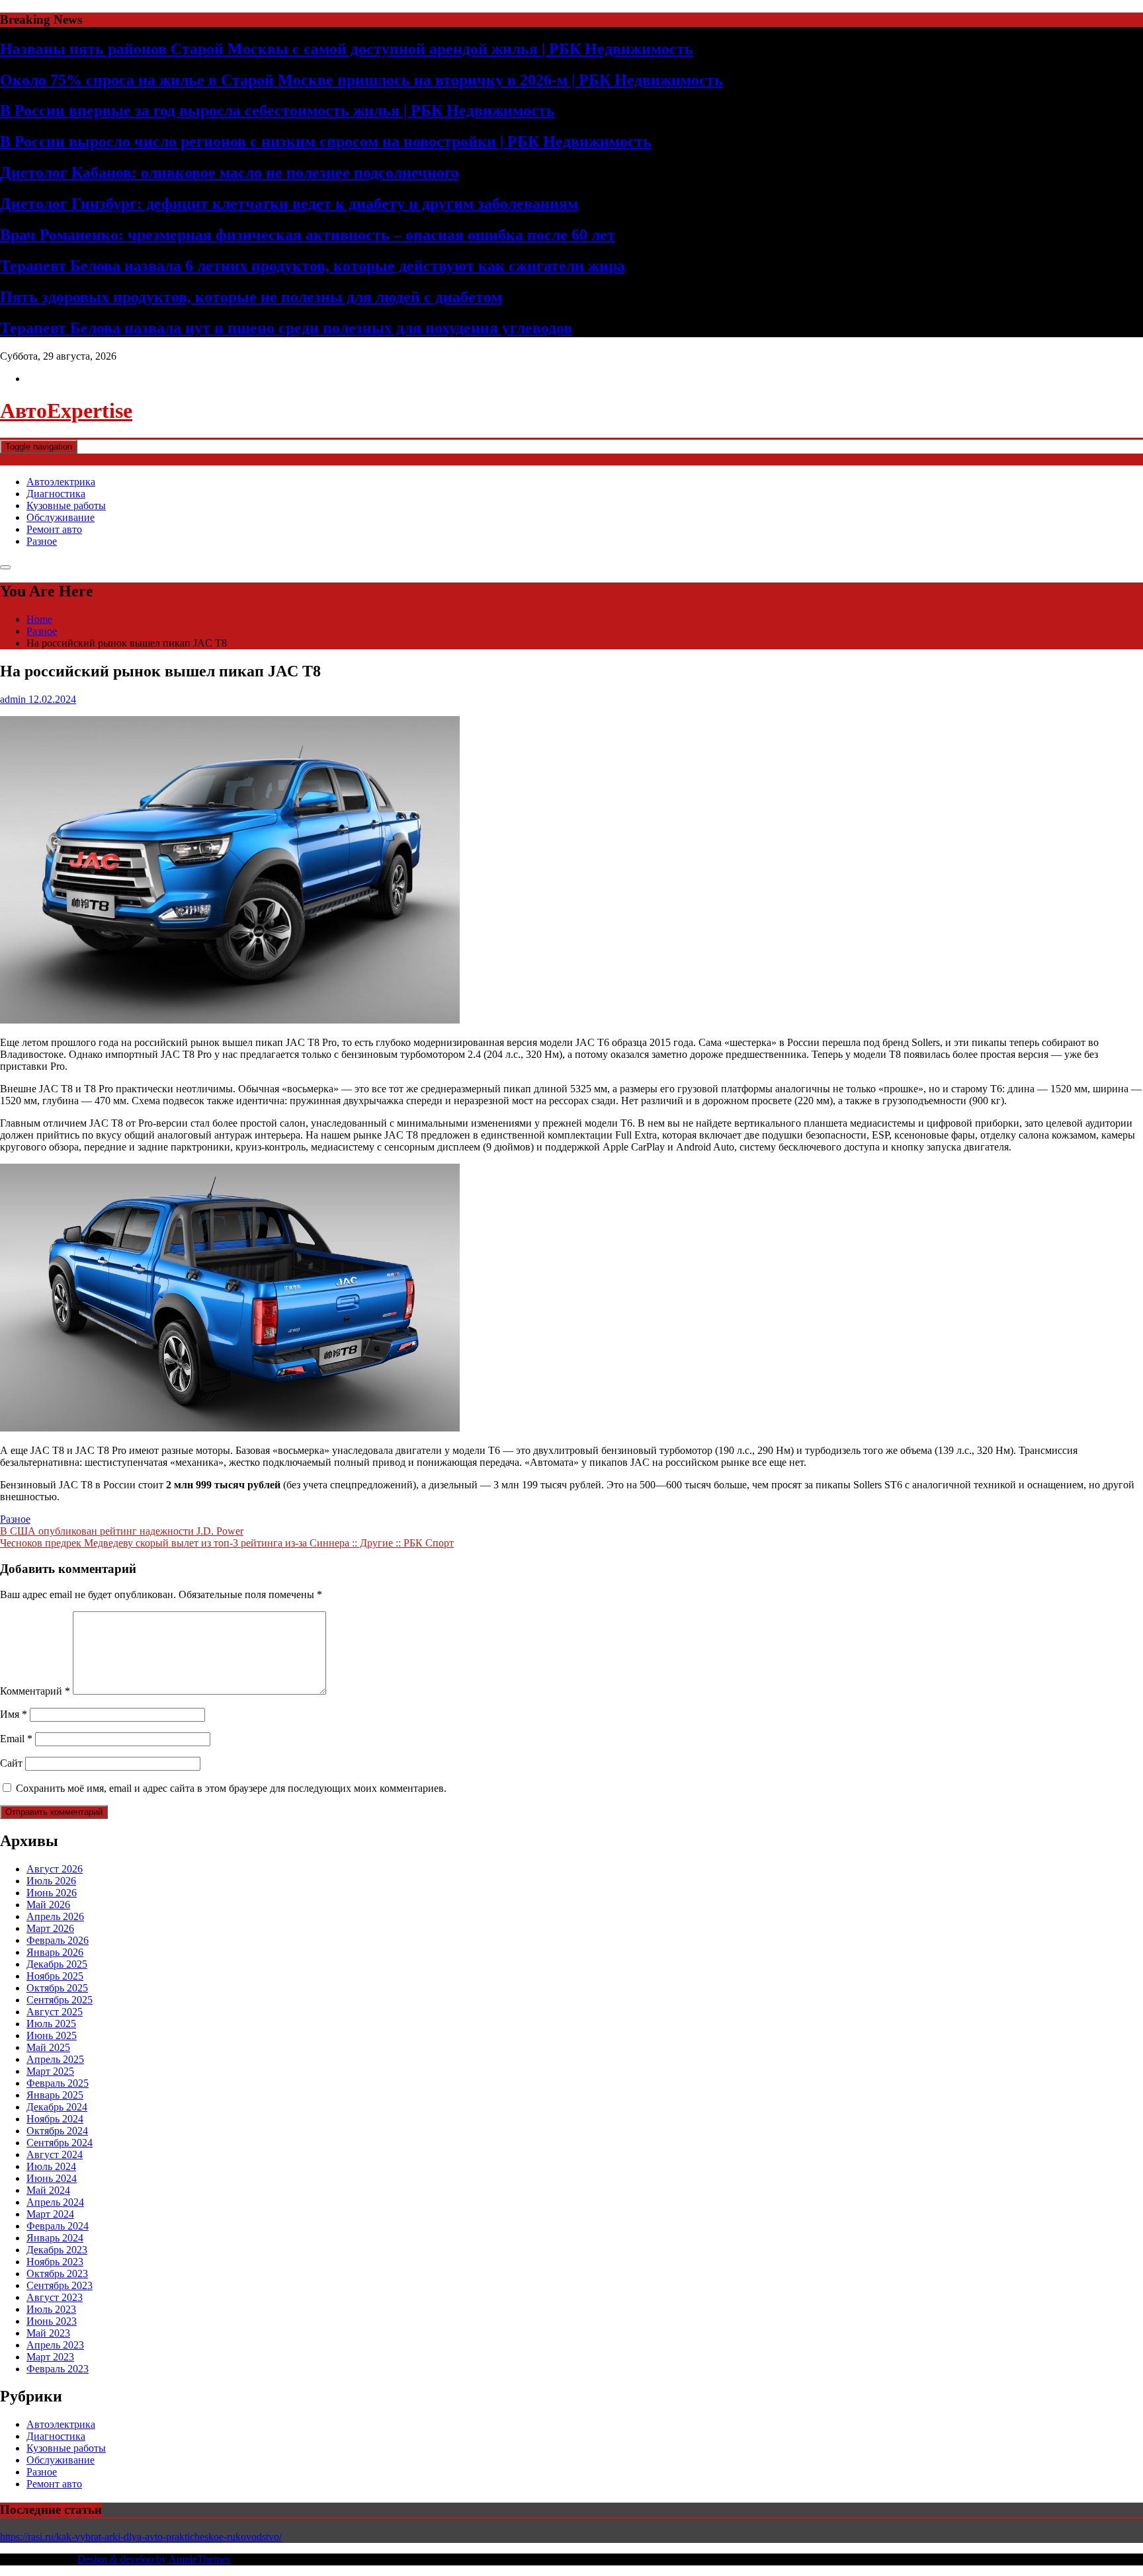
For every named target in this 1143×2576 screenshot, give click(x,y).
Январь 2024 (55, 2238)
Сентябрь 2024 (60, 2143)
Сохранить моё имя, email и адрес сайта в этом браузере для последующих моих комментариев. (231, 1788)
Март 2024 (50, 2214)
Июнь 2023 (52, 2321)
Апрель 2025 (55, 2059)
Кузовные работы (66, 505)
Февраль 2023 (58, 2369)
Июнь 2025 (52, 2035)
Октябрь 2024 (57, 2131)
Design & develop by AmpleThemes (154, 2559)
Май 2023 (48, 2333)
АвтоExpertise (66, 411)
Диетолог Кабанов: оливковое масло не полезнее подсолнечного (230, 173)
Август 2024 (55, 2154)
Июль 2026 (51, 1881)
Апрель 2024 (55, 2202)
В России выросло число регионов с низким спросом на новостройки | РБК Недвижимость (326, 141)
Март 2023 (50, 2357)
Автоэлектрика (61, 482)
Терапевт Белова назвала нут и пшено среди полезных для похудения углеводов (286, 328)
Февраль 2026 (58, 1940)
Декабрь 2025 (57, 1964)
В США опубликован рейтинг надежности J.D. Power (122, 1531)
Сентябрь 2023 (60, 2285)
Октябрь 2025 (57, 1988)
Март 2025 (50, 2071)
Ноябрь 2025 (55, 1976)
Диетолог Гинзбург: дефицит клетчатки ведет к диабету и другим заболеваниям (289, 204)
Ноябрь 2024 (55, 2119)
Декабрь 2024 (57, 2107)
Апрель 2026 (55, 1916)
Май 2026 (48, 1905)
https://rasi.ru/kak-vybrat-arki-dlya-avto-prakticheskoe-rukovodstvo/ (141, 2537)
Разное (42, 541)
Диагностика (56, 494)
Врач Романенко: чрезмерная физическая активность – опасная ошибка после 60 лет (308, 235)
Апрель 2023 (55, 2345)
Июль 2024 (51, 2166)
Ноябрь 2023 (55, 2262)
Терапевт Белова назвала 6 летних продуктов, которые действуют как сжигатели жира (313, 266)
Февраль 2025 (58, 2083)
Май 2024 (48, 2190)
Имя (14, 1714)
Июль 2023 (51, 2309)
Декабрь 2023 (57, 2250)
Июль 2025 (51, 2024)
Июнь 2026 (52, 1893)
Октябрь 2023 (57, 2274)
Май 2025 (48, 2047)
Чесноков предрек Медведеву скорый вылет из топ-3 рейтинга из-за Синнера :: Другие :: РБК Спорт (227, 1543)
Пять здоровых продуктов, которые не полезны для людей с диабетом (251, 297)
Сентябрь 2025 (60, 2000)
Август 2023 (55, 2297)
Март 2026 (50, 1928)
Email (16, 1739)
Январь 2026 (55, 1952)
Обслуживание (61, 517)
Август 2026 (55, 1869)
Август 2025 (55, 2012)
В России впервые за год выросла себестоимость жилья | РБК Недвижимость (277, 110)
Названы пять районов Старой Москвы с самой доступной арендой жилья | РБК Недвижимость (347, 49)
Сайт (11, 1763)
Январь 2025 (55, 2095)
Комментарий (35, 1691)
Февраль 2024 (58, 2226)
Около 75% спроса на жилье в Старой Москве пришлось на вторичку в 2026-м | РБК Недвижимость (361, 80)
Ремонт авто (54, 529)
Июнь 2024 (52, 2178)
